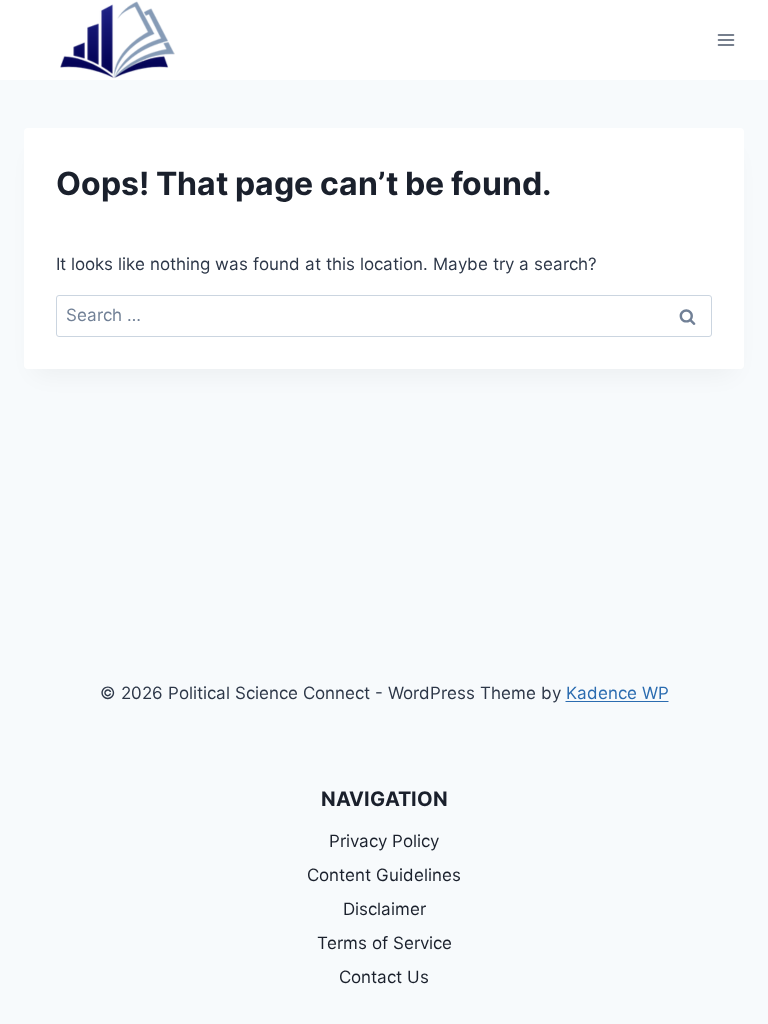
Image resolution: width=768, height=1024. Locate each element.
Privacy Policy (384, 841)
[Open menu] (725, 39)
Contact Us (384, 977)
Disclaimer (384, 909)
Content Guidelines (384, 875)
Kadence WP (617, 693)
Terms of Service (384, 943)
